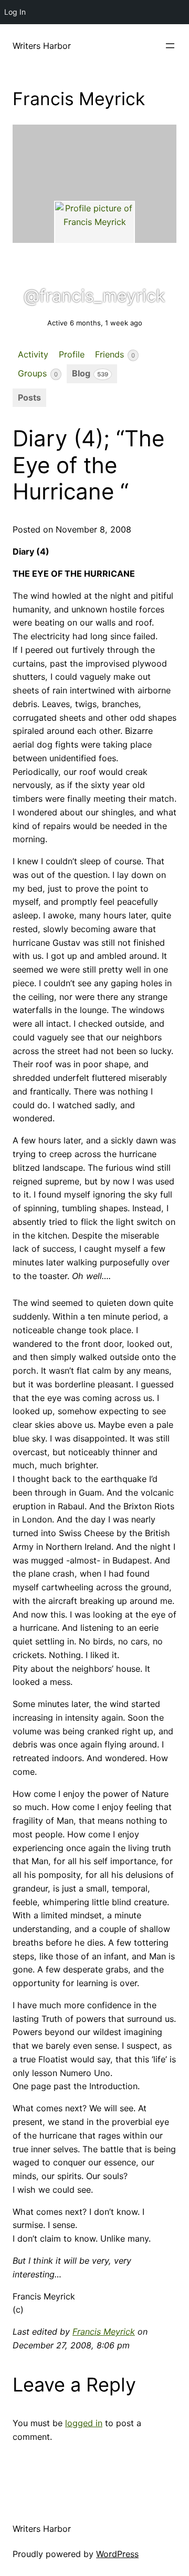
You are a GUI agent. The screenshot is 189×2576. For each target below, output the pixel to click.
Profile (72, 354)
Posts (29, 397)
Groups (38, 373)
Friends (115, 354)
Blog (90, 373)
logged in (84, 2423)
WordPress (117, 2554)
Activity (33, 354)
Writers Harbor (42, 46)
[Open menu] (170, 46)
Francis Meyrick (104, 2332)
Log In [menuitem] (15, 12)
